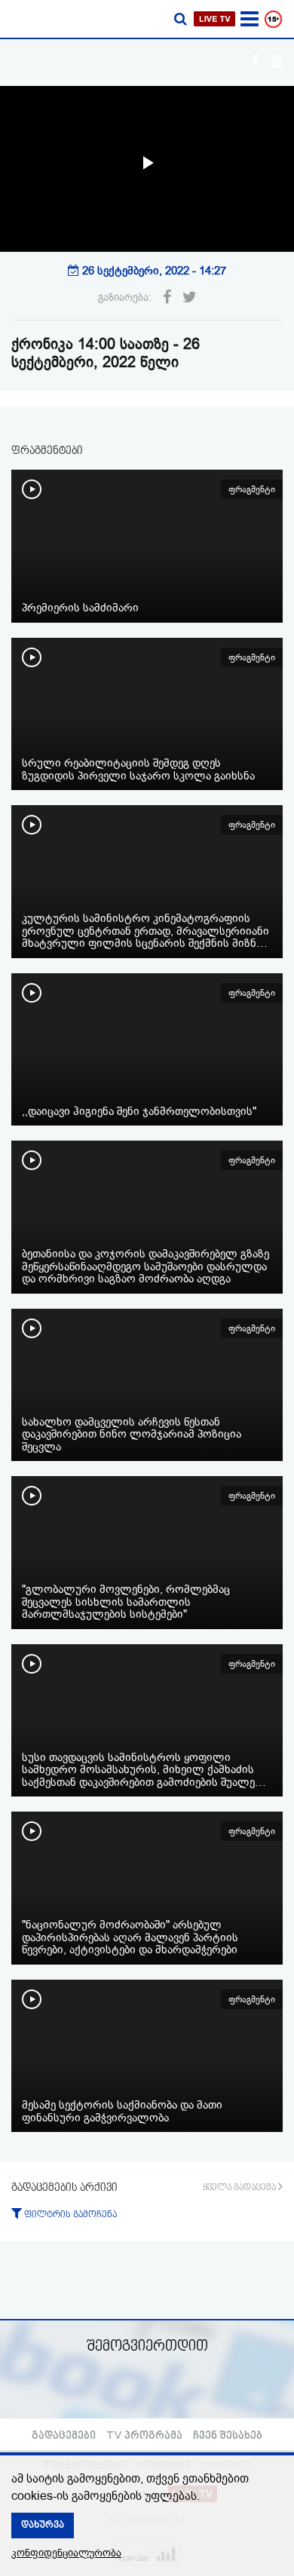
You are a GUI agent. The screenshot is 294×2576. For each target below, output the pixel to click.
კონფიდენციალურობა (66, 2553)
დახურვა (43, 2525)
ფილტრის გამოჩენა (69, 2215)
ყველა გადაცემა (240, 2188)
